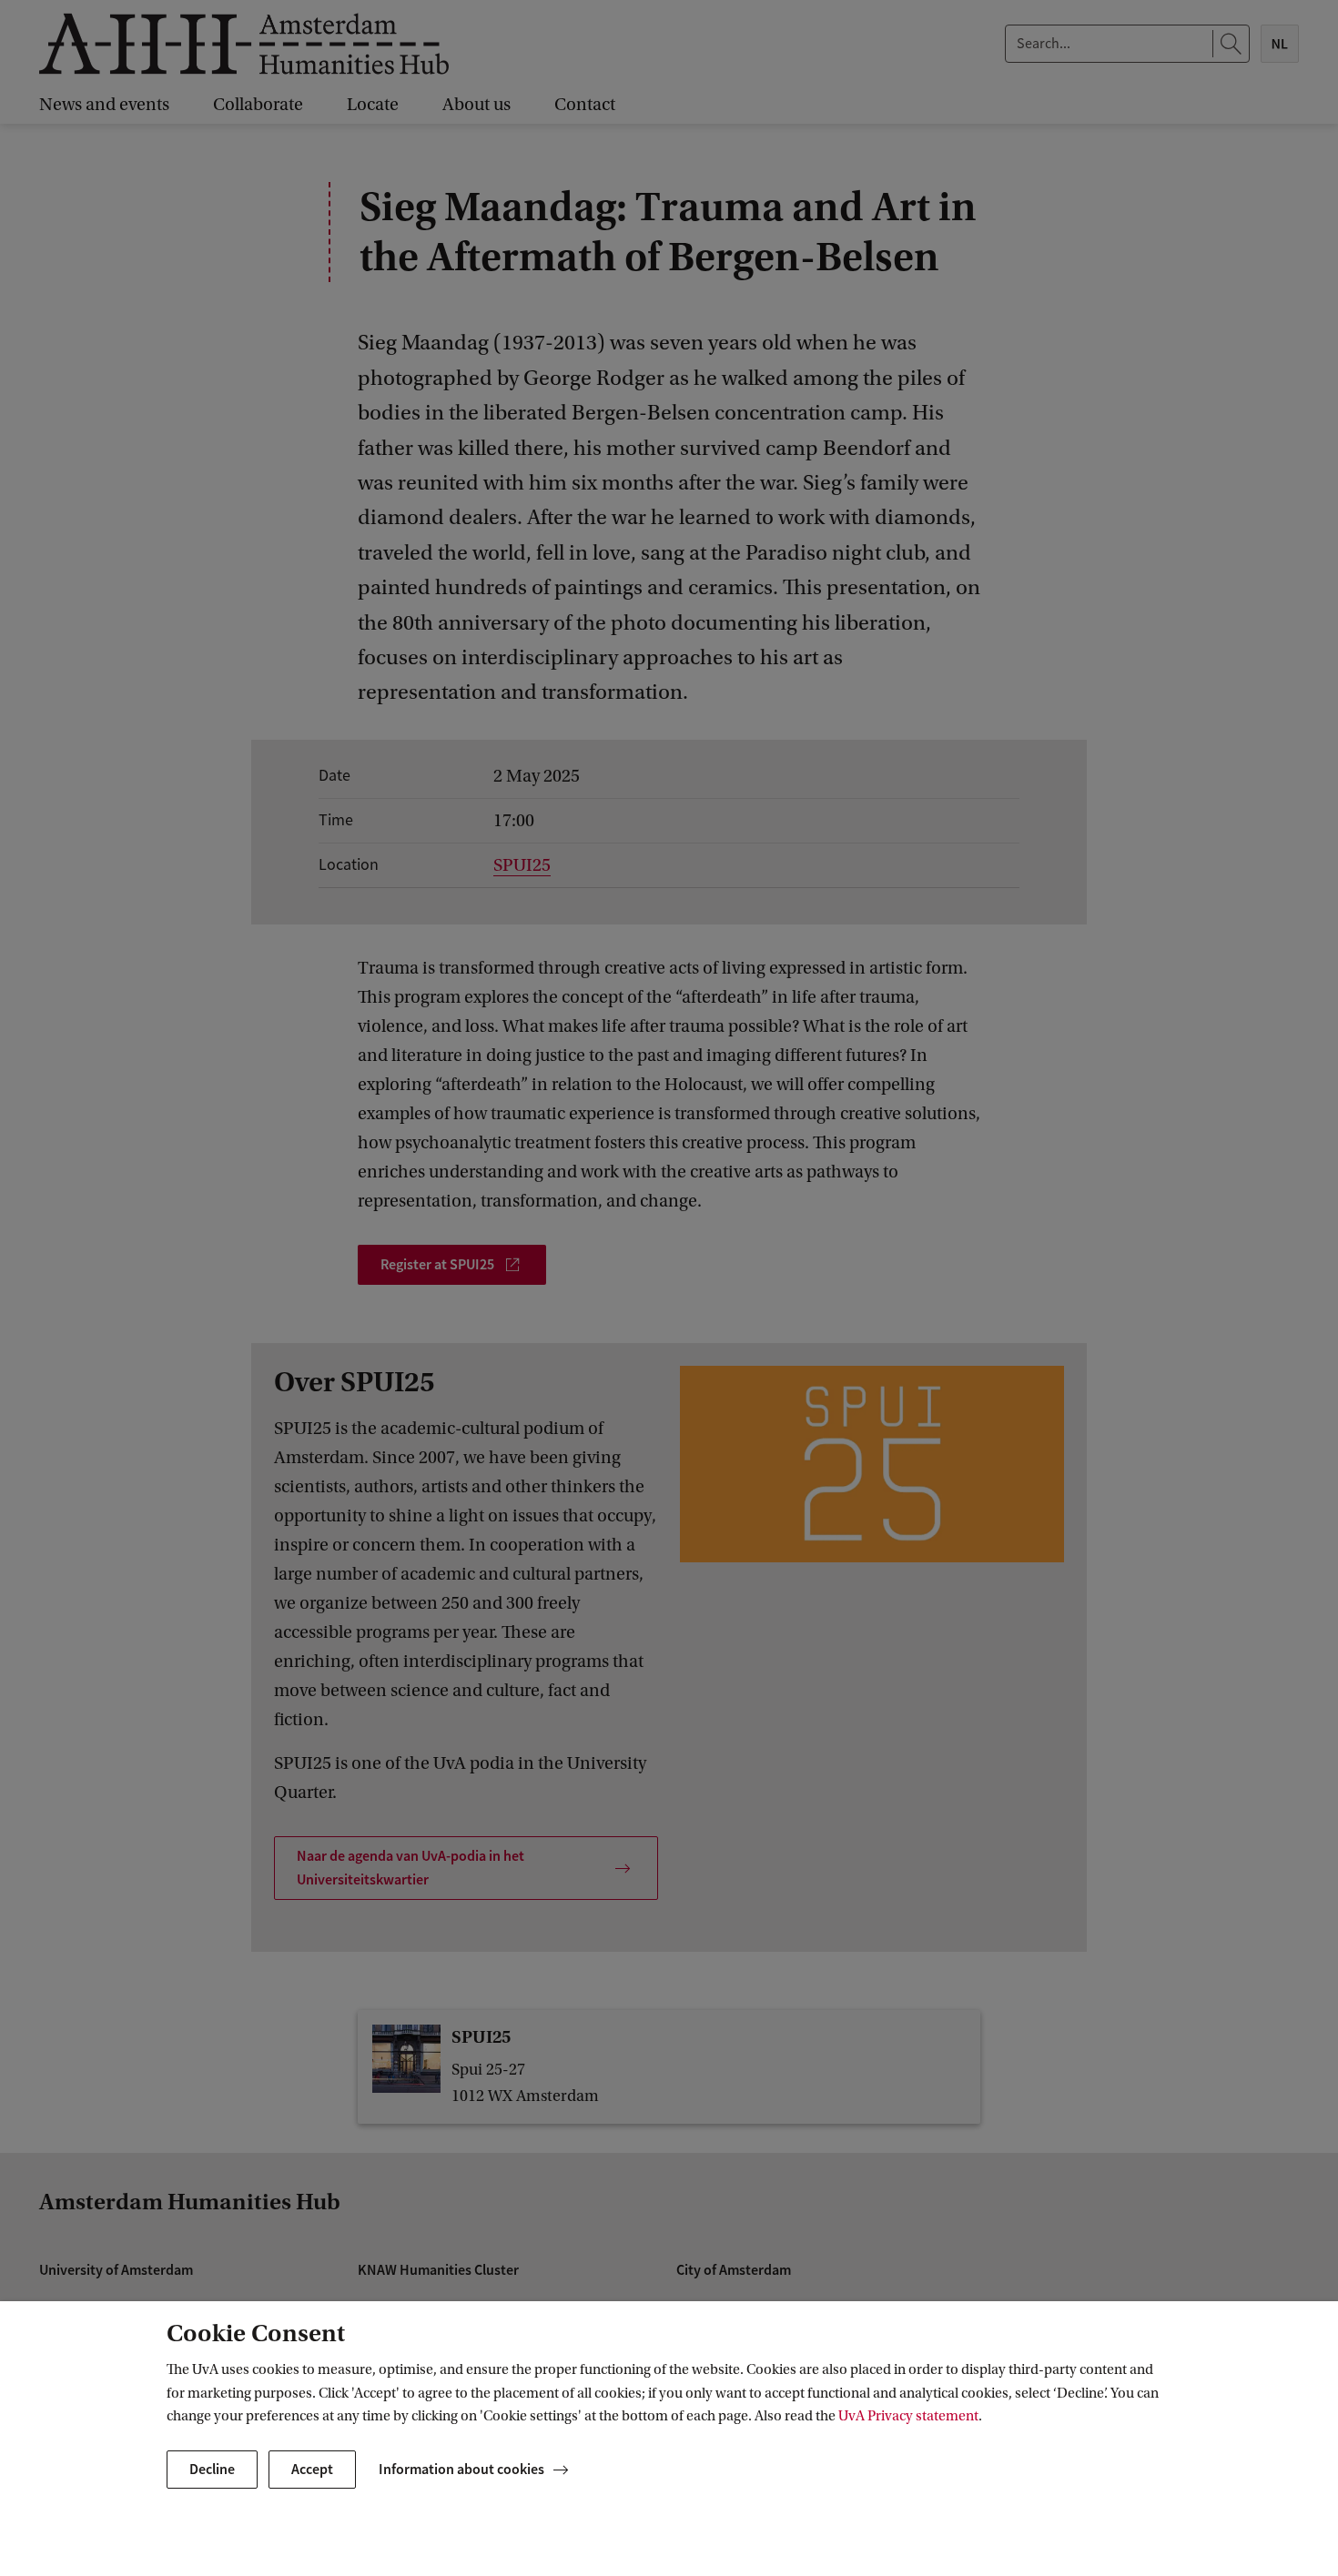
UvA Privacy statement (908, 2416)
